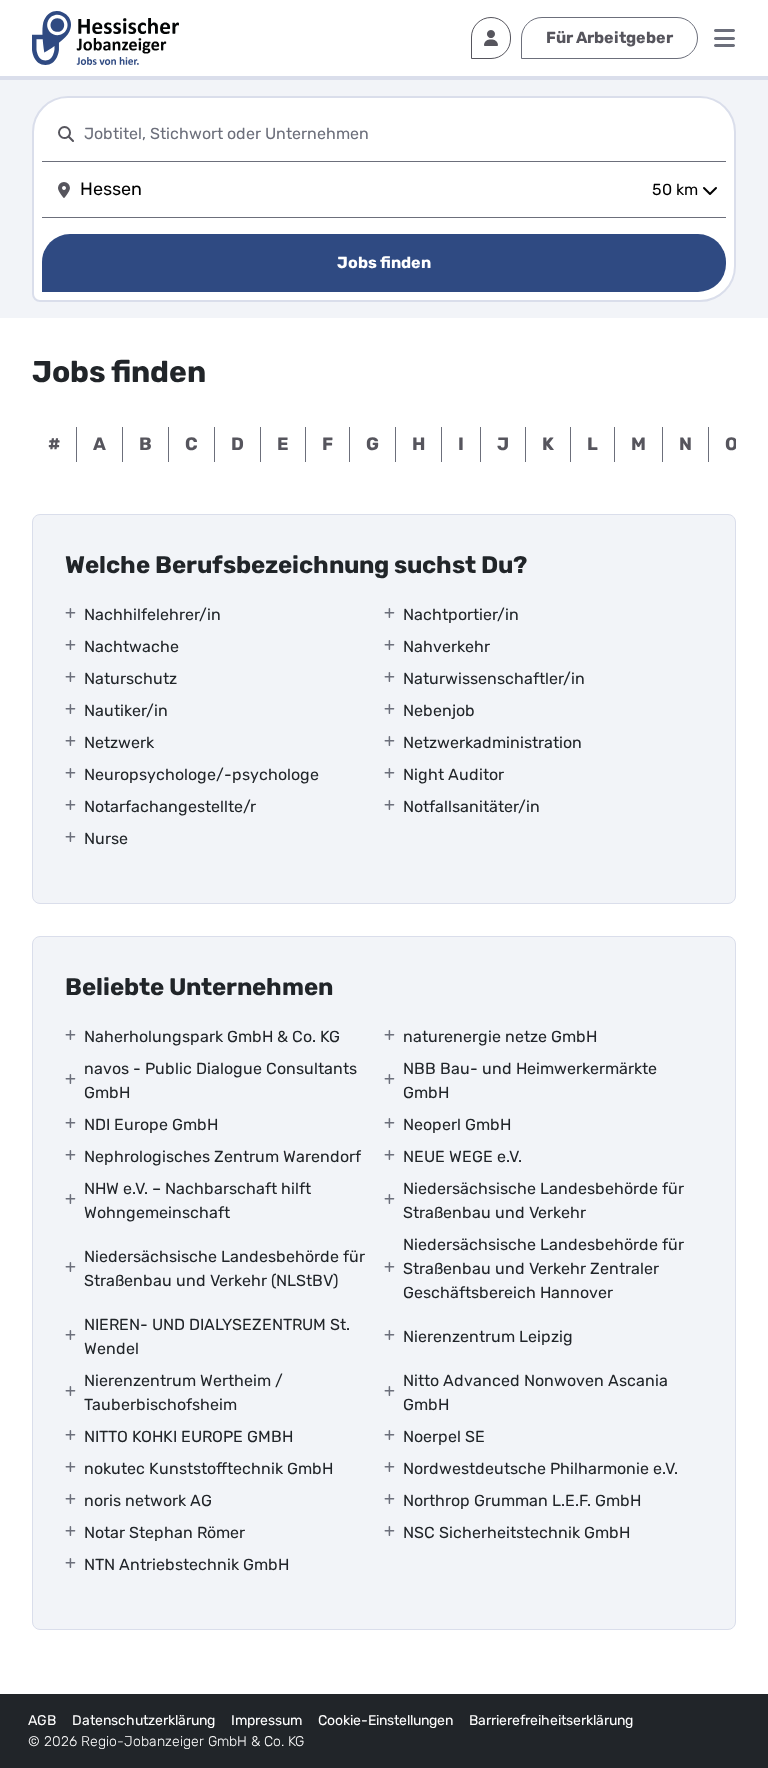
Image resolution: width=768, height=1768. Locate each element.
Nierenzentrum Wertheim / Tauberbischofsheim (183, 1392)
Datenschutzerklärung (143, 1720)
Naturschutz (130, 678)
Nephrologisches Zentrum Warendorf (222, 1156)
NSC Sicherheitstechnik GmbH (516, 1532)
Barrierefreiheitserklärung (551, 1720)
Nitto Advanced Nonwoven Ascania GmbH (535, 1392)
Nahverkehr (446, 646)
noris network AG (148, 1500)
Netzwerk (119, 742)
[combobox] (401, 133)
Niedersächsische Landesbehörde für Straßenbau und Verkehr (543, 1200)
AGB (42, 1720)
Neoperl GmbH (457, 1124)
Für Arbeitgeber (609, 37)
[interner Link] (105, 38)
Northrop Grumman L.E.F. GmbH (522, 1500)
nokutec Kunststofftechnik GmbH (208, 1468)
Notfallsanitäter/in (471, 806)
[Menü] (724, 38)
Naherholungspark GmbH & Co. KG (212, 1036)
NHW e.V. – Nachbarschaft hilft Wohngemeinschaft (197, 1200)
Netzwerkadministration (492, 742)
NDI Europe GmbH (151, 1124)
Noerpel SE (444, 1436)
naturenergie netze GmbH (500, 1036)
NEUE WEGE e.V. (462, 1156)
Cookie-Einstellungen (385, 1720)
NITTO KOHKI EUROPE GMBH (188, 1436)
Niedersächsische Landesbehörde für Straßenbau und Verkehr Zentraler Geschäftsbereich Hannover (543, 1268)
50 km (675, 189)
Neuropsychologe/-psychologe (201, 774)
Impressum (266, 1720)
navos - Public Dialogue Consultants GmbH (220, 1080)
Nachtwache (131, 646)
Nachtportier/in (461, 614)
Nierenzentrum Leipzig (488, 1336)
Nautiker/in (126, 710)
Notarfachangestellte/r (170, 806)
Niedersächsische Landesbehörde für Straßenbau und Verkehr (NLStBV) (224, 1268)
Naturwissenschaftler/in (494, 678)
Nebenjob (439, 710)
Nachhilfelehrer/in (152, 614)
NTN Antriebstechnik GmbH (186, 1564)
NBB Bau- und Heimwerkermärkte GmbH (530, 1080)
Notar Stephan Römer (164, 1532)
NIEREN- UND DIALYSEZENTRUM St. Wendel (217, 1336)
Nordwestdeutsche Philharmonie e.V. (540, 1468)
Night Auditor (453, 774)
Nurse (106, 838)
